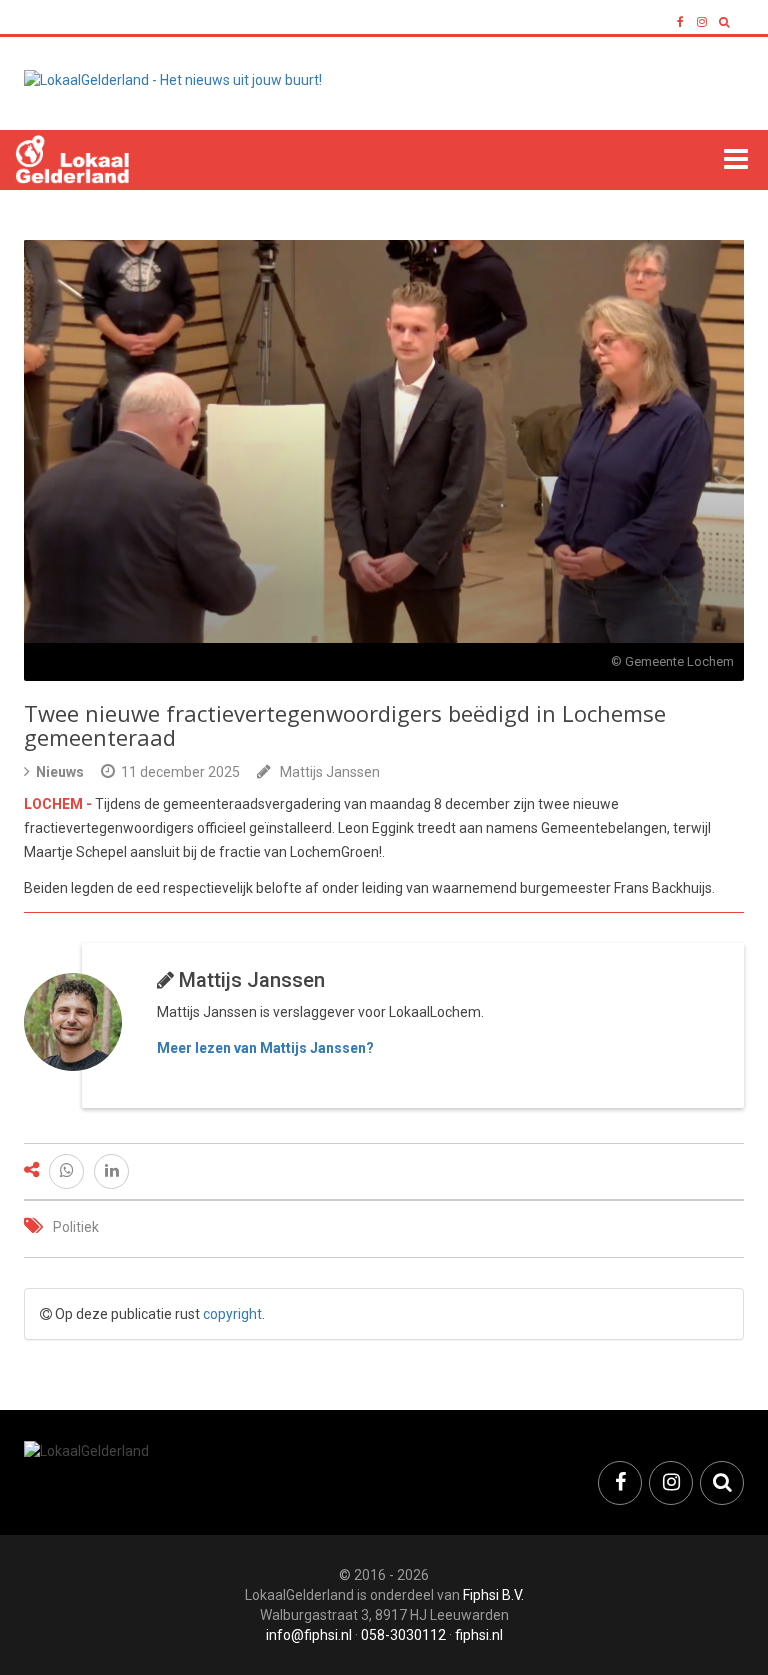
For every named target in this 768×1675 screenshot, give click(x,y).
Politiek (76, 1227)
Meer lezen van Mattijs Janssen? (265, 1048)
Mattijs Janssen (330, 772)
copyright (232, 1314)
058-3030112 (403, 1635)
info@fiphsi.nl (309, 1635)
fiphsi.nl (479, 1635)
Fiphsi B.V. (493, 1595)
